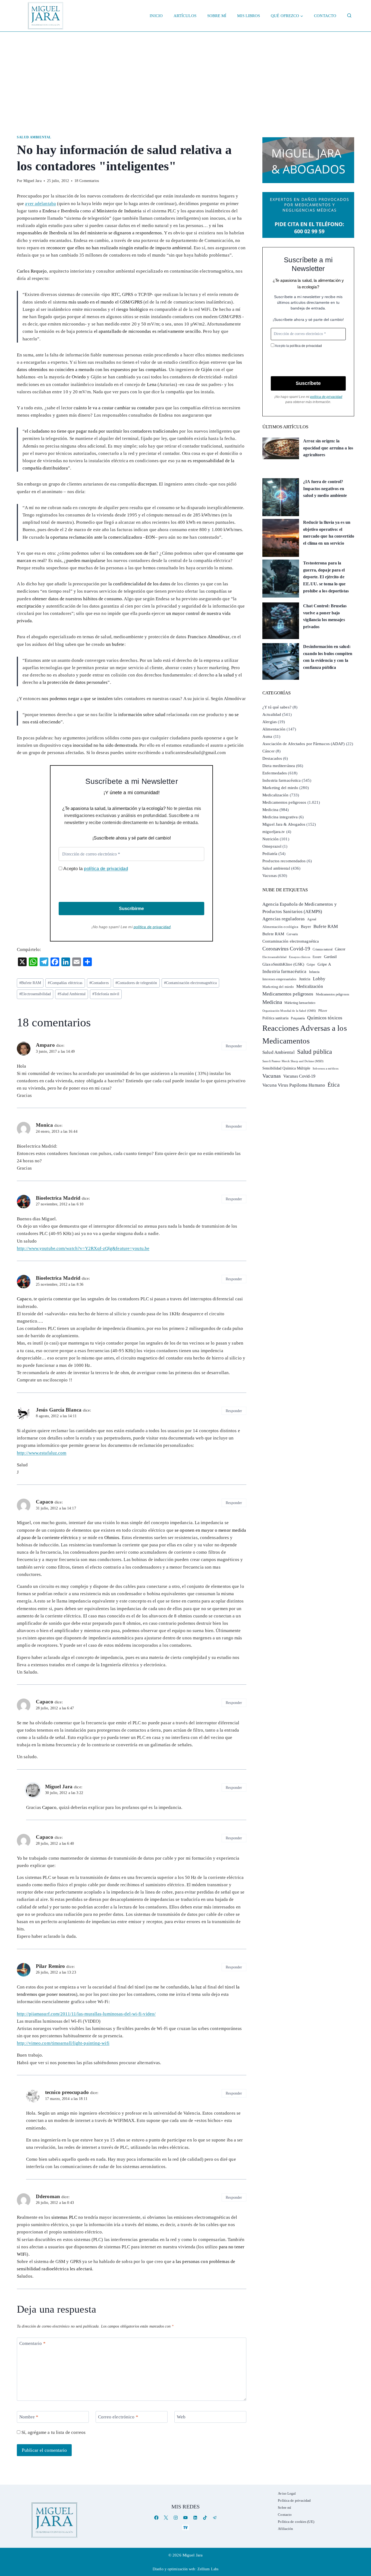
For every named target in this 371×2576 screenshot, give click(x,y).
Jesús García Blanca (59, 1410)
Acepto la (95, 869)
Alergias (270, 722)
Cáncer (268, 751)
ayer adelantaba (40, 204)
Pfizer (323, 1011)
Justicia (305, 979)
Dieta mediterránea (279, 766)
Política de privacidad (294, 2500)
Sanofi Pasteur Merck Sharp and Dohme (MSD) (293, 1061)
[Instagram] (176, 2518)
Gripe (311, 965)
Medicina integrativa (280, 817)
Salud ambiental (34, 137)
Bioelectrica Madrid (58, 1198)
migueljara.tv (274, 832)
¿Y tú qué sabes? (277, 707)
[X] (166, 2518)
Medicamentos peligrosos (284, 802)
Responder (234, 1046)
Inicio (156, 16)
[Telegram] (215, 2518)
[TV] (185, 2527)
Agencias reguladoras (284, 919)
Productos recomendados (284, 861)
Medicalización (275, 795)
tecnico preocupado (67, 2092)
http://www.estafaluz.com (42, 1453)
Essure (317, 957)
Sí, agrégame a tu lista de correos (53, 2432)
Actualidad (272, 714)
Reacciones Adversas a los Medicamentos (305, 1034)
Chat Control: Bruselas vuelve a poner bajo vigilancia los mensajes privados (325, 616)
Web (181, 2417)
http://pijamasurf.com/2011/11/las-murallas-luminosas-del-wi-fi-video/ (86, 2014)
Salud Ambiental (72, 994)
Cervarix (292, 934)
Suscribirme (131, 909)
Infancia (314, 972)
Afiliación (285, 2529)
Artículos (185, 16)
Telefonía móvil (106, 994)
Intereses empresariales (279, 979)
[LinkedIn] (195, 2518)
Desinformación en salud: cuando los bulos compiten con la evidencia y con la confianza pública (328, 657)
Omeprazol (272, 846)
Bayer (306, 927)
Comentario (32, 2343)
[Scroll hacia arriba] (361, 2530)
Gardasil (331, 957)
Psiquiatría (298, 1018)
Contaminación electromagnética (190, 983)
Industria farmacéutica (282, 780)
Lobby (319, 979)
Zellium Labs (208, 2569)
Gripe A (324, 964)
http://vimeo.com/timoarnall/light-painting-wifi (63, 2043)
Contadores (99, 983)
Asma (267, 736)
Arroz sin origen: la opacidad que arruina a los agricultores (328, 448)
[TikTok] (205, 2518)
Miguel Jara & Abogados (284, 824)
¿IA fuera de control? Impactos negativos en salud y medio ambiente (325, 489)
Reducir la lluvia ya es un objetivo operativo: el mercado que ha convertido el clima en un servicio (329, 533)
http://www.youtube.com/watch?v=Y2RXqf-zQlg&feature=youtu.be (83, 1248)
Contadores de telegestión (136, 983)
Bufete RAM (30, 983)
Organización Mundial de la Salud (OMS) (289, 1011)
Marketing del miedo (280, 788)
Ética (334, 1085)
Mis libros (249, 16)
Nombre (29, 2417)
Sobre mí (217, 16)
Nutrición (271, 839)
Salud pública (315, 1052)
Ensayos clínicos (300, 957)
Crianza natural (323, 949)
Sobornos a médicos (326, 1068)
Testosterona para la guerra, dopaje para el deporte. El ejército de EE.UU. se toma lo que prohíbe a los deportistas (326, 577)
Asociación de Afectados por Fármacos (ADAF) (304, 744)
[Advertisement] (185, 72)
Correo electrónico (118, 2417)
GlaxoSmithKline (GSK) (283, 964)
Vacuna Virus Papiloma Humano (294, 1085)
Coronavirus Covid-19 (286, 949)
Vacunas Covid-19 (299, 1076)
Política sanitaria (275, 1018)
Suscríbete (308, 383)
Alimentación (274, 729)
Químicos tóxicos (325, 1018)
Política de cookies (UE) (296, 2522)
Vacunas (270, 876)
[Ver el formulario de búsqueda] (349, 16)
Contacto (325, 16)
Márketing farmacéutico (300, 1003)
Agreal (312, 919)
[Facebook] (156, 2518)
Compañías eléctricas (65, 983)
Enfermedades (275, 773)
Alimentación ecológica (280, 927)
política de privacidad (106, 869)
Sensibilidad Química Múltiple (286, 1068)
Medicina (270, 810)
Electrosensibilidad (35, 994)
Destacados (272, 758)
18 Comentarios (87, 181)
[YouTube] (185, 2518)
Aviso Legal (287, 2493)
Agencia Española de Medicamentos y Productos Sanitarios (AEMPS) (299, 908)
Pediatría (270, 854)
